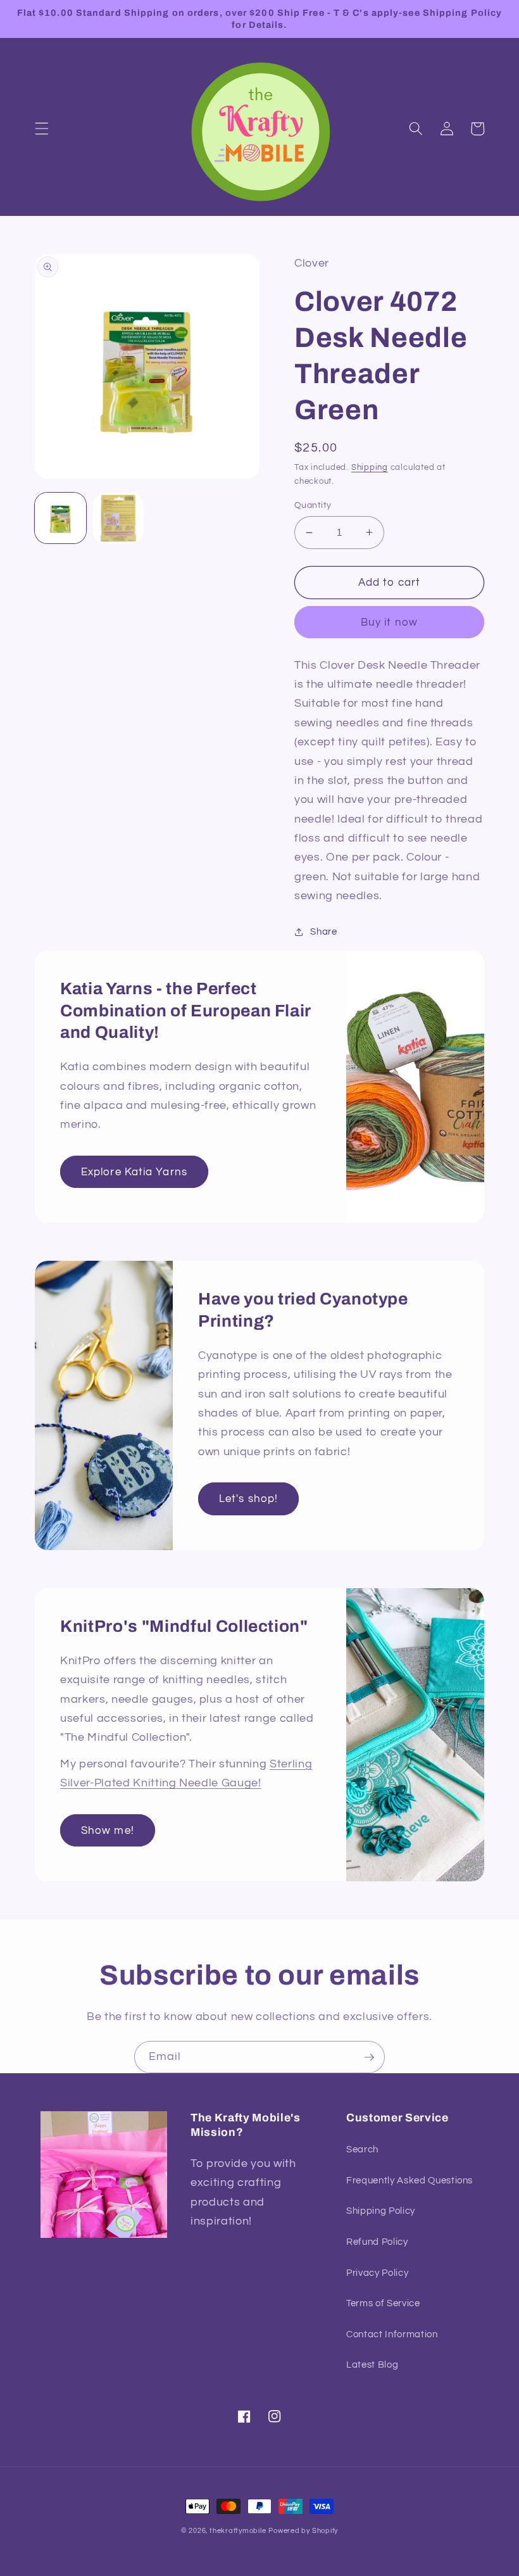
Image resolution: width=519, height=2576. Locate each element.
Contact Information (392, 2334)
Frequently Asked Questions (410, 2180)
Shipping (370, 467)
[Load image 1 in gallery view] (60, 518)
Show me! (108, 1830)
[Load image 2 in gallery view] (119, 518)
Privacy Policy (377, 2273)
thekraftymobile (238, 2531)
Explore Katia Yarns (134, 1172)
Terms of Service (383, 2303)
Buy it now (389, 622)
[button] (42, 129)
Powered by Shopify (303, 2531)
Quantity (313, 505)
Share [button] (323, 931)
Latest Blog (372, 2364)
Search (362, 2149)
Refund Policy (377, 2242)
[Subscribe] (369, 2057)
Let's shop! (248, 1499)
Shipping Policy (381, 2211)
